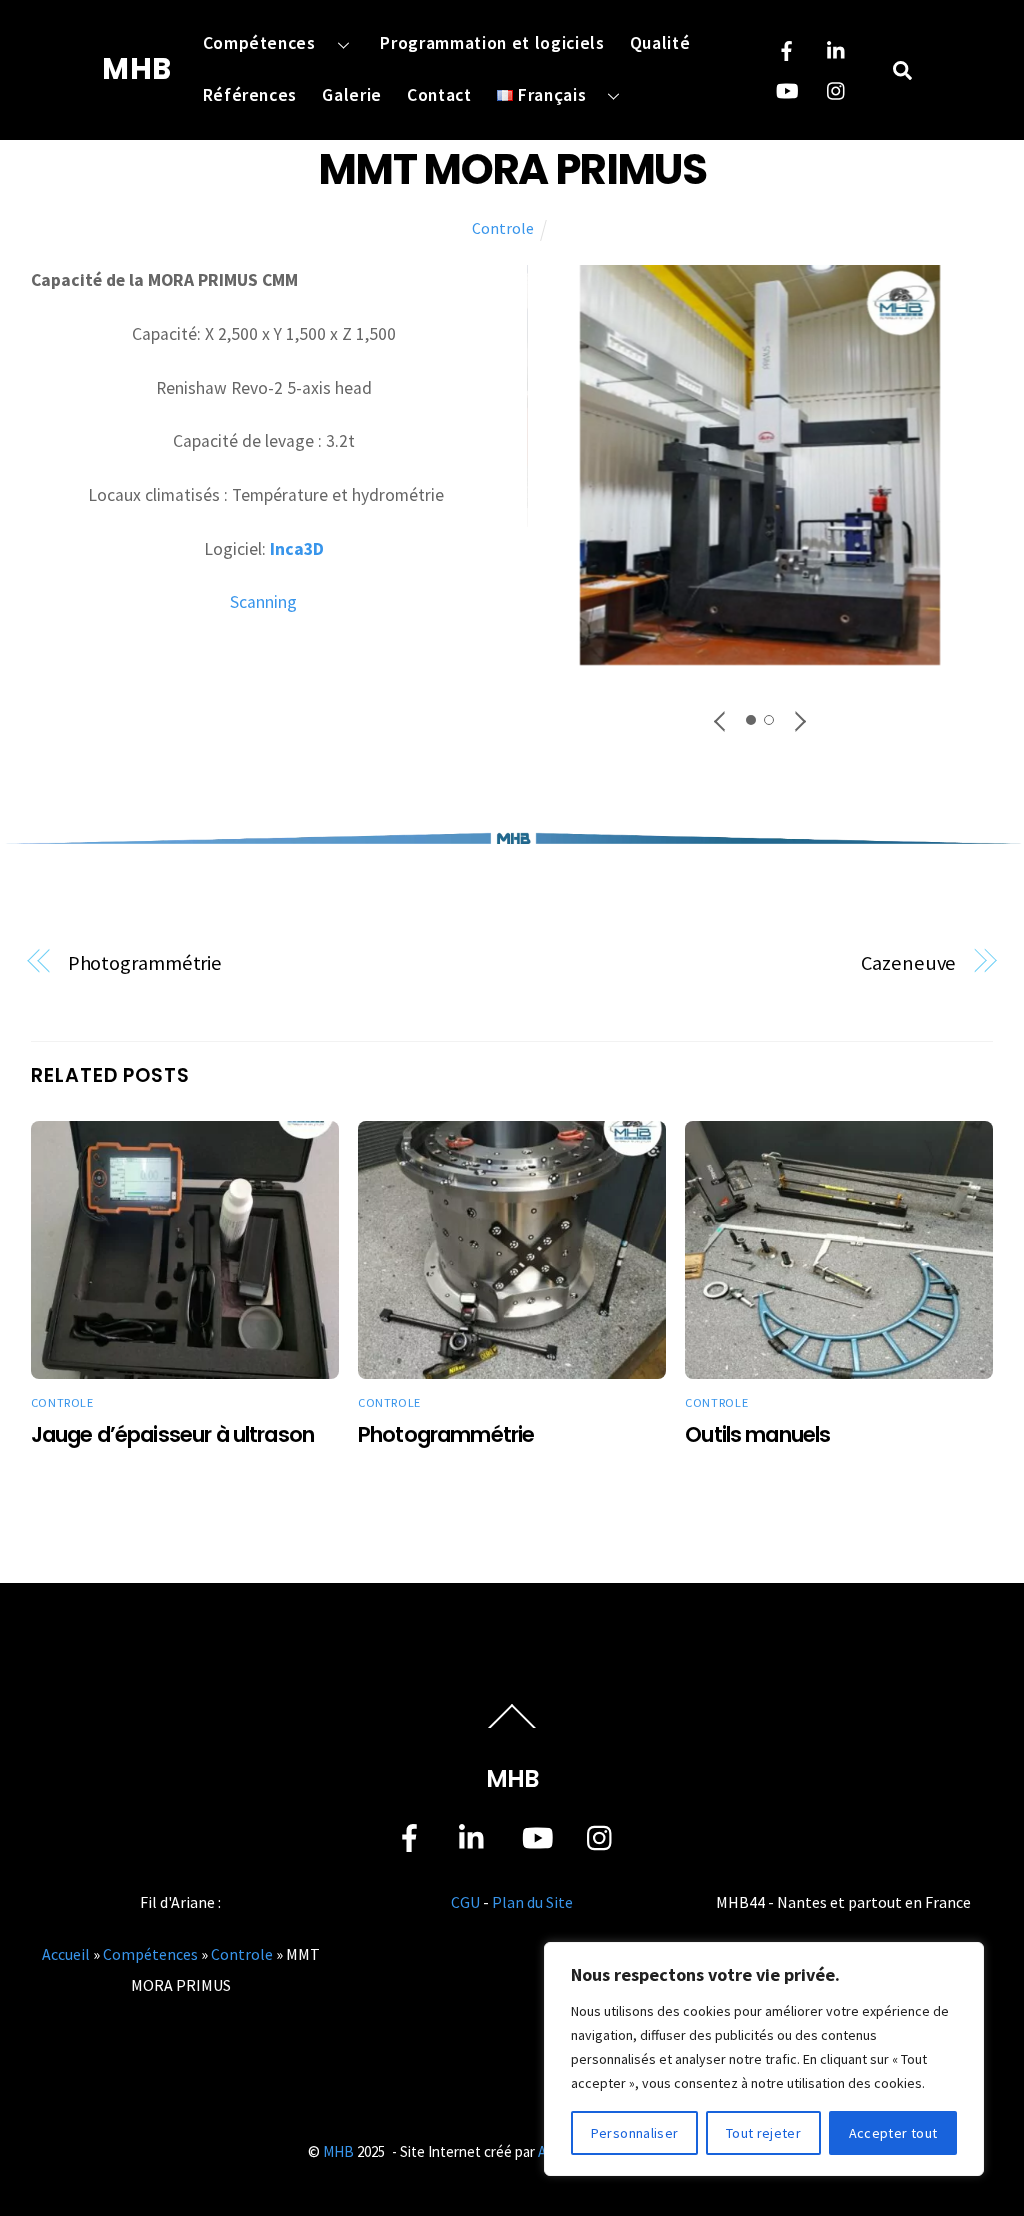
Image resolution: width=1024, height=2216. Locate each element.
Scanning (263, 602)
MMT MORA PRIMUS (512, 169)
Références (250, 95)
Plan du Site (532, 1902)
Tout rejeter (763, 2133)
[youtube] (787, 88)
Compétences (259, 43)
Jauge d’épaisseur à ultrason (172, 1434)
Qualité (660, 43)
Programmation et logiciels (492, 43)
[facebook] (787, 48)
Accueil (66, 1954)
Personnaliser (635, 2133)
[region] (764, 2059)
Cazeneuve (908, 963)
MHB (338, 2151)
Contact (439, 95)
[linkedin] (837, 48)
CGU (465, 1902)
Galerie (352, 95)
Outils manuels (757, 1434)
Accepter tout (893, 2133)
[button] (721, 721)
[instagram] (837, 88)
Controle (503, 228)
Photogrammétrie (145, 963)
